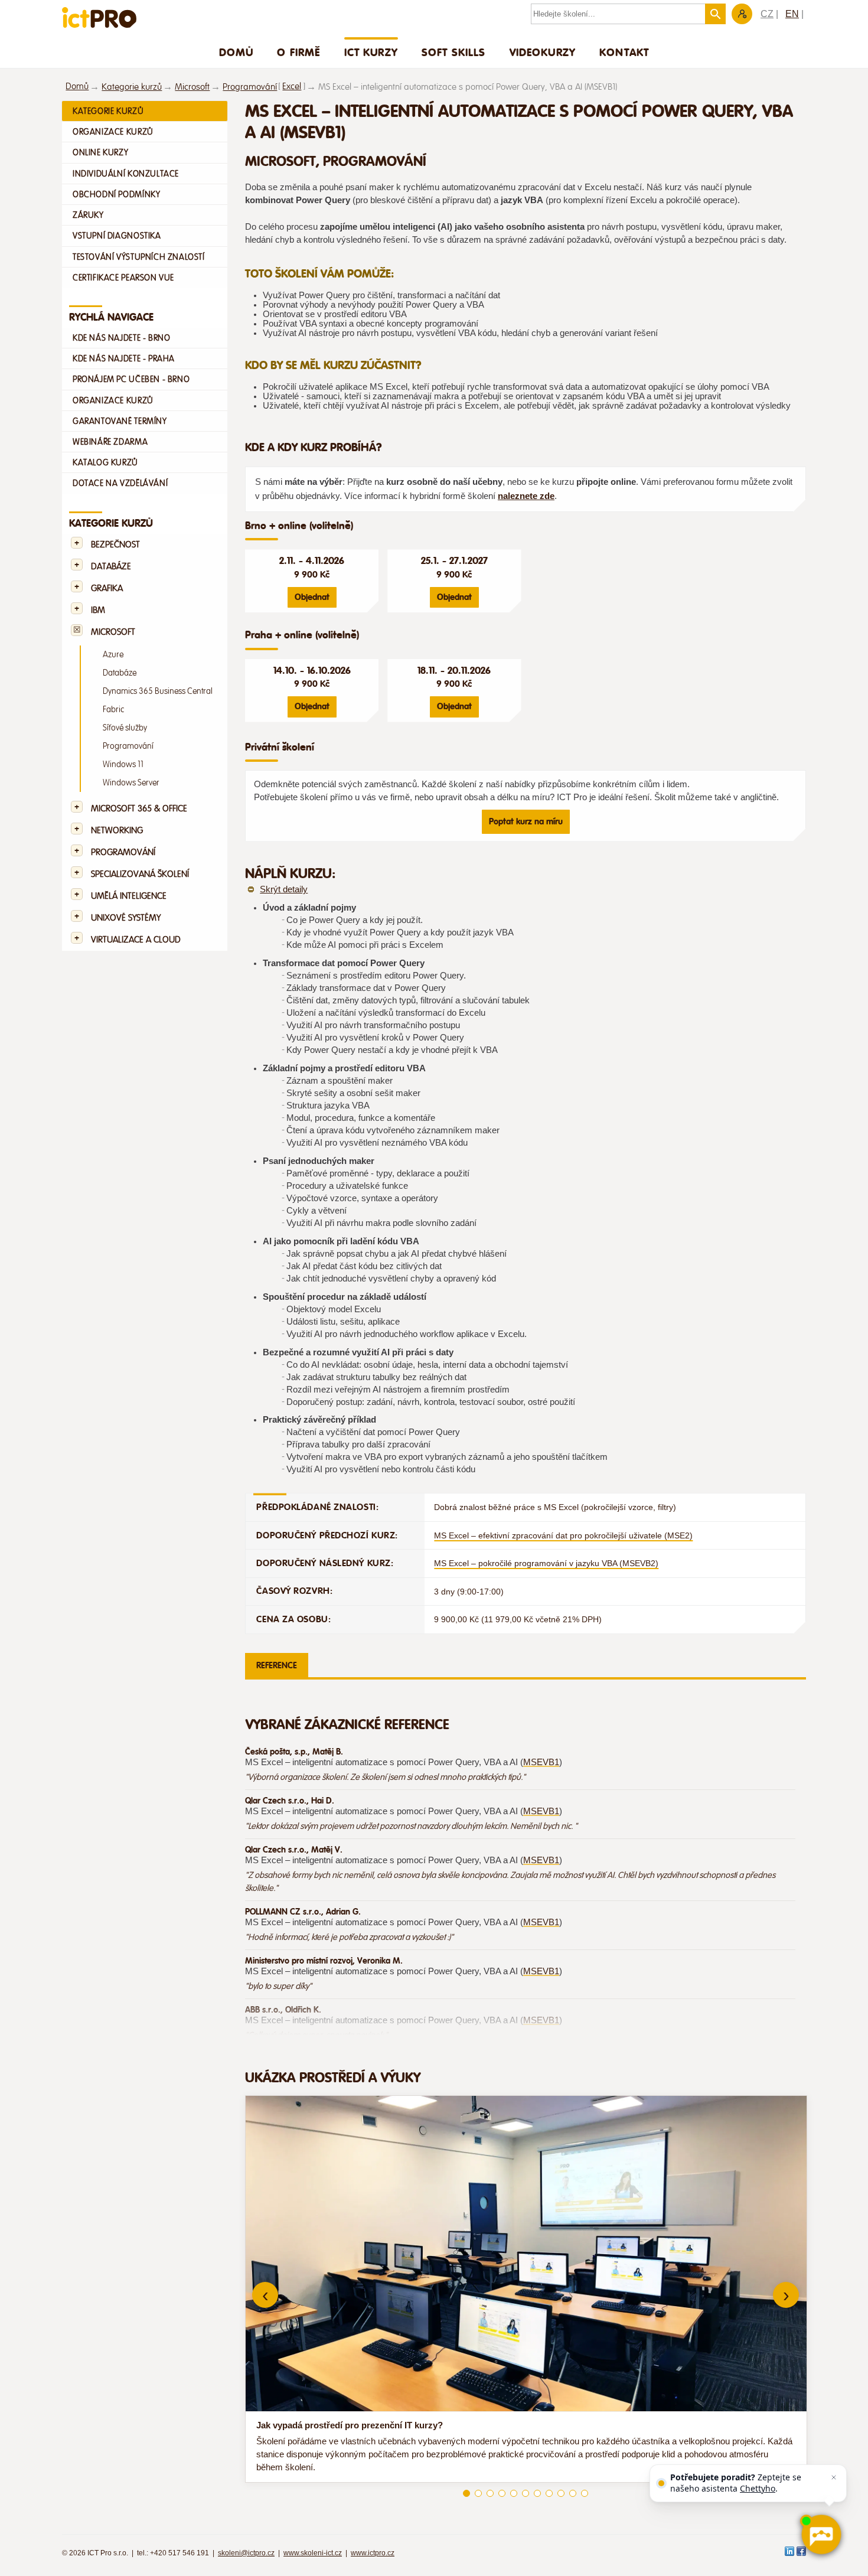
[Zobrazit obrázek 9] (561, 2493)
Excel (292, 87)
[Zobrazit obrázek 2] (478, 2493)
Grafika (107, 588)
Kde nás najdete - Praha (124, 358)
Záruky (88, 215)
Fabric (113, 710)
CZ (767, 14)
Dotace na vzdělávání (120, 483)
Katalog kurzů (105, 462)
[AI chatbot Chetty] (821, 2535)
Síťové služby (125, 728)
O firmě (298, 52)
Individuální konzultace (126, 174)
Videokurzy (543, 52)
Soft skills (454, 52)
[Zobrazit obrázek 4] (502, 2493)
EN (792, 14)
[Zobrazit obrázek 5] (514, 2493)
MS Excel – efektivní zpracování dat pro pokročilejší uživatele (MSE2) (563, 1535)
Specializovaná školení (140, 874)
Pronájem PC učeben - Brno (131, 379)
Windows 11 (123, 764)
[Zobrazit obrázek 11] (585, 2493)
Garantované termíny (120, 421)
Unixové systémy (126, 918)
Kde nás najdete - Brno (121, 338)
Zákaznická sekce (742, 14)
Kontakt (624, 52)
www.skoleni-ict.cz (313, 2553)
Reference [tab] (277, 1665)
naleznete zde (526, 496)
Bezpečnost (115, 545)
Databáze (111, 567)
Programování (250, 87)
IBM (98, 610)
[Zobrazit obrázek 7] (537, 2493)
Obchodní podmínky (116, 194)
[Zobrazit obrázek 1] (466, 2493)
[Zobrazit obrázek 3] (490, 2493)
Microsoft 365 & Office (139, 809)
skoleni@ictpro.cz (246, 2553)
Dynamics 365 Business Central (158, 691)
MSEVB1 (541, 1762)
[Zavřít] (834, 2477)
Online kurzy (100, 152)
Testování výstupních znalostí (139, 257)
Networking (117, 831)
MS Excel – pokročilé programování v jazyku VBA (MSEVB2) (546, 1563)
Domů (236, 52)
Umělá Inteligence (129, 896)
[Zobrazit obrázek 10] (573, 2493)
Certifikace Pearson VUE (123, 278)
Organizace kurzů (113, 132)
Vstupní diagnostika (117, 236)
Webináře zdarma (110, 442)
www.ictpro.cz (373, 2553)
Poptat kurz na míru (526, 821)
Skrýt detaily (284, 889)
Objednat (312, 597)
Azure (113, 655)
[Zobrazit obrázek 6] (526, 2493)
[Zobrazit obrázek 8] (549, 2493)
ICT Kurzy (371, 52)
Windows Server (131, 783)
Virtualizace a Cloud (136, 940)
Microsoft (192, 87)
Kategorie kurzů (132, 87)
